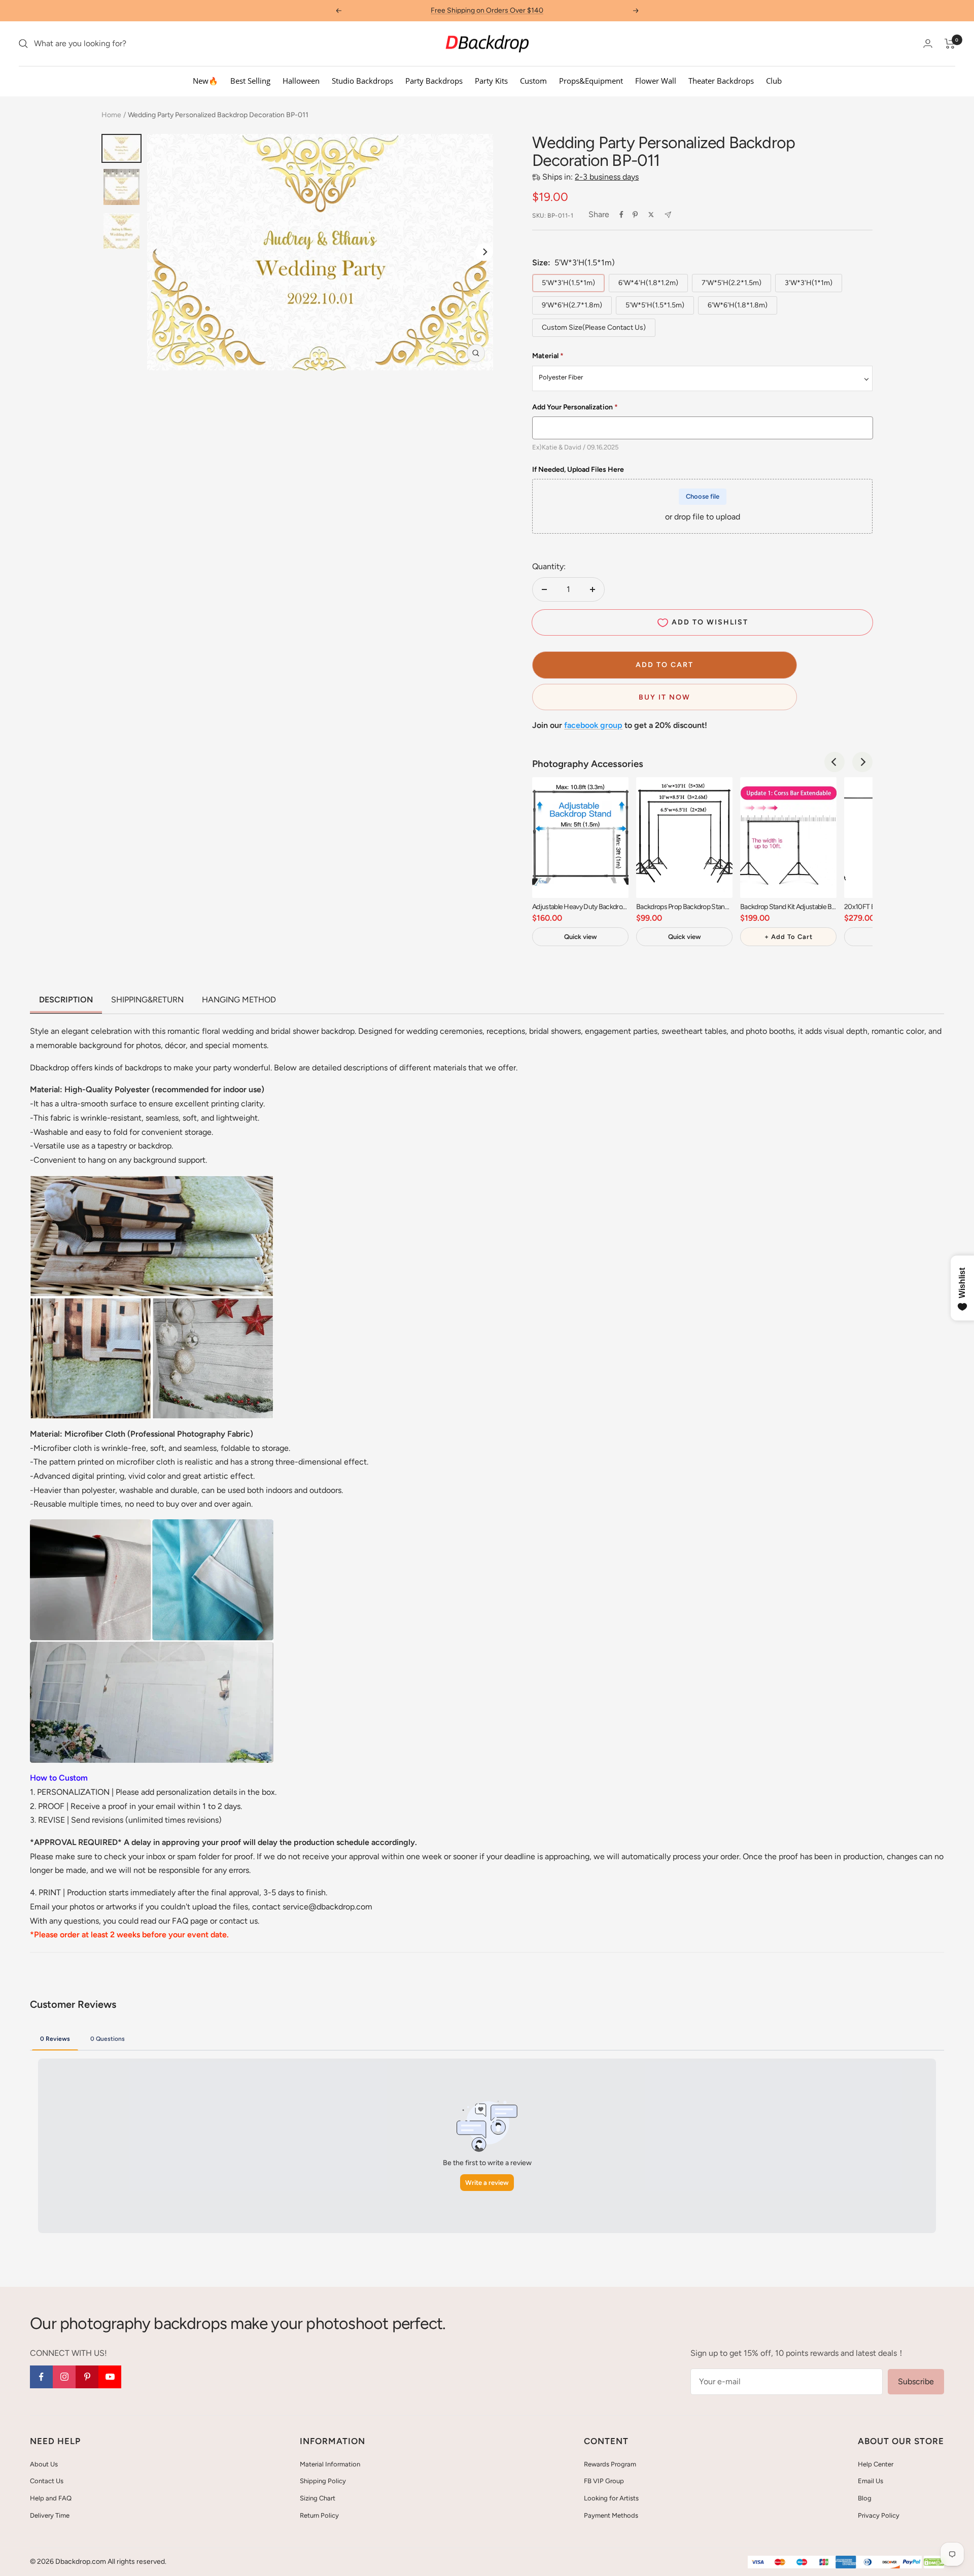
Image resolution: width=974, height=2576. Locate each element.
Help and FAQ (51, 2498)
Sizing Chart (318, 2498)
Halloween (301, 81)
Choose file (703, 496)
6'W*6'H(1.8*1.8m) (738, 305)
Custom (533, 81)
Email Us (871, 2481)
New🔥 (205, 81)
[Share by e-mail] (668, 215)
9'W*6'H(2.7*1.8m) (572, 305)
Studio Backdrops (362, 81)
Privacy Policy (879, 2515)
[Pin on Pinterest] (635, 215)
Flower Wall (656, 81)
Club (774, 81)
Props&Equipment (591, 81)
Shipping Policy (323, 2481)
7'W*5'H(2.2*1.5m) (732, 283)
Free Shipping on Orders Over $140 (487, 10)
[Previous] (834, 762)
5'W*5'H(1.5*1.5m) (655, 305)
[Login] (928, 43)
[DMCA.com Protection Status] (934, 2563)
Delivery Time (50, 2515)
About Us (44, 2464)
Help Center (876, 2464)
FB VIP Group (604, 2481)
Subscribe (916, 2381)
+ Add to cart (789, 937)
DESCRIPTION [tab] (66, 1000)
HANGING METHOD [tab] (239, 1000)
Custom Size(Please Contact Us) (594, 327)
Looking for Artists (611, 2498)
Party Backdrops (434, 81)
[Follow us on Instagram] (64, 2377)
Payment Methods (611, 2515)
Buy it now (665, 697)
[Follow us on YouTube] (110, 2377)
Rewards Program (610, 2464)
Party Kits (491, 81)
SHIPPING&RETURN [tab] (147, 1000)
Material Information (330, 2464)
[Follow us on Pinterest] (87, 2377)
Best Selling (250, 81)
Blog (865, 2498)
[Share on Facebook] (621, 215)
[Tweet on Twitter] (651, 215)
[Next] (484, 252)
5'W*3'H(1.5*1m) (568, 283)
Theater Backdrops (721, 81)
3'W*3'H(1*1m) (809, 283)
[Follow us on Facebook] (41, 2377)
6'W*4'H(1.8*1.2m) (648, 283)
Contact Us (47, 2481)
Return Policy (319, 2515)
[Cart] (950, 44)
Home (111, 115)
